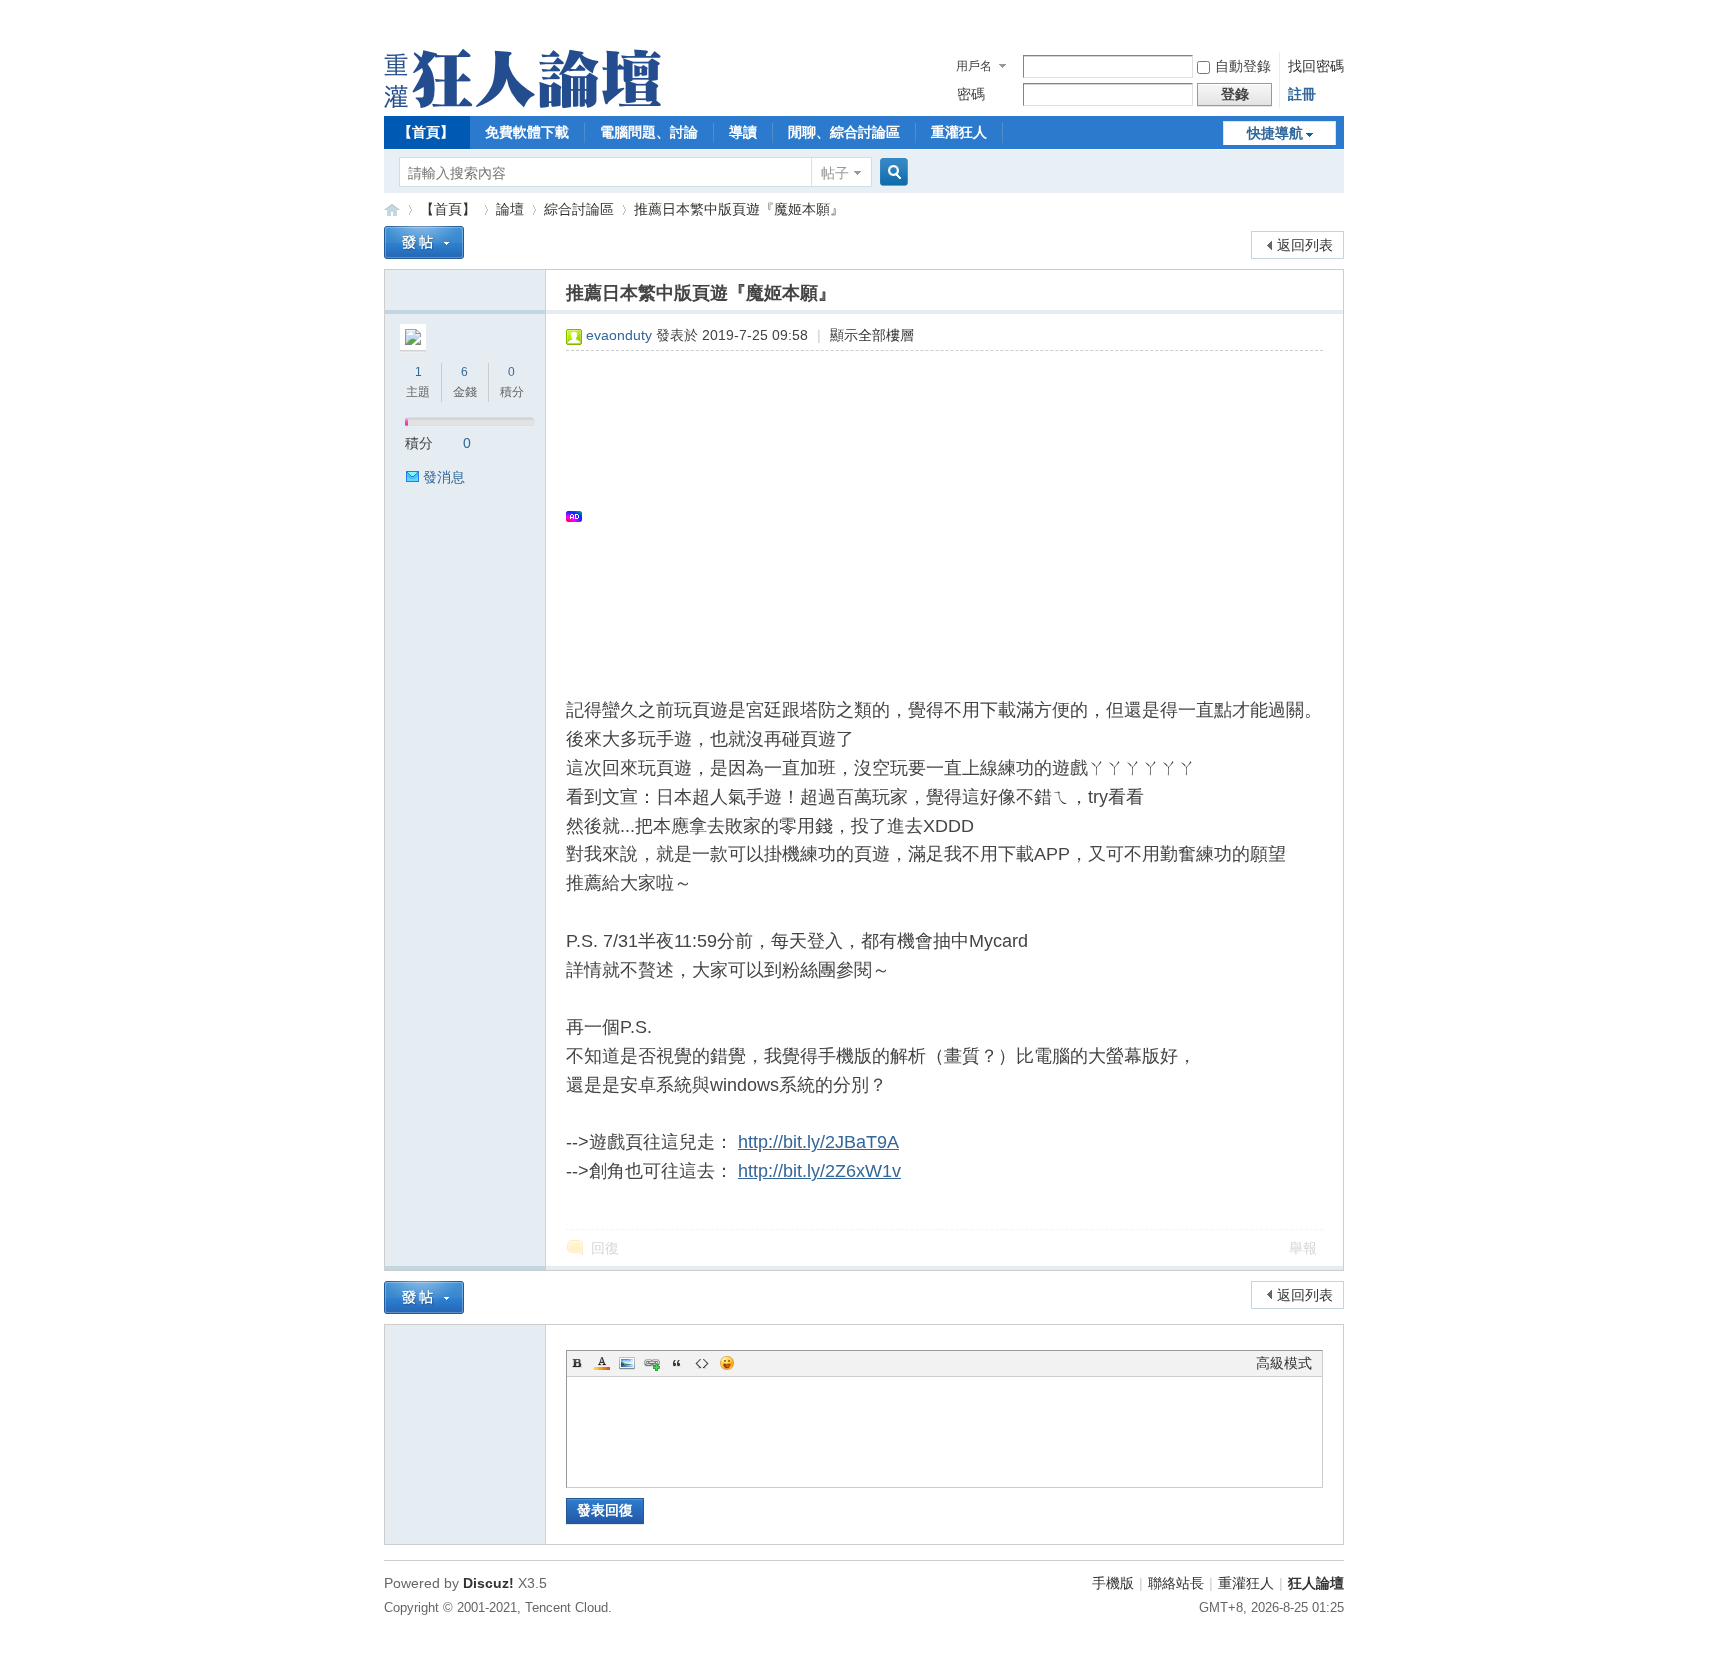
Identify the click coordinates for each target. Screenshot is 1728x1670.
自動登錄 (1243, 66)
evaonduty (619, 335)
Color (602, 1363)
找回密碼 (1316, 66)
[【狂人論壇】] (522, 103)
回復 (605, 1248)
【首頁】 (426, 132)
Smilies (727, 1363)
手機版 (1113, 1583)
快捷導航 (1275, 133)
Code (702, 1363)
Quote (677, 1363)
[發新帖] (424, 242)
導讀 (743, 132)
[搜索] (891, 172)
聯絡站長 (1176, 1583)
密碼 (971, 94)
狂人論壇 (1316, 1583)
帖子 (835, 173)
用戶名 (974, 66)
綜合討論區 (579, 209)
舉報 (1303, 1248)
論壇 (510, 209)
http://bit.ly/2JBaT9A (818, 1142)
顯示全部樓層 (872, 335)
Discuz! (488, 1583)
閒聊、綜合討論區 (844, 132)
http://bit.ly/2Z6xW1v (819, 1171)
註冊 (1302, 94)
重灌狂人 (959, 132)
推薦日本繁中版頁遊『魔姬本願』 (739, 209)
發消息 (444, 477)
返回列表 (1305, 245)
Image (627, 1363)
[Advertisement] (934, 516)
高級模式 (1284, 1363)
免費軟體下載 (527, 132)
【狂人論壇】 (392, 209)
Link (652, 1363)
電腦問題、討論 (649, 132)
